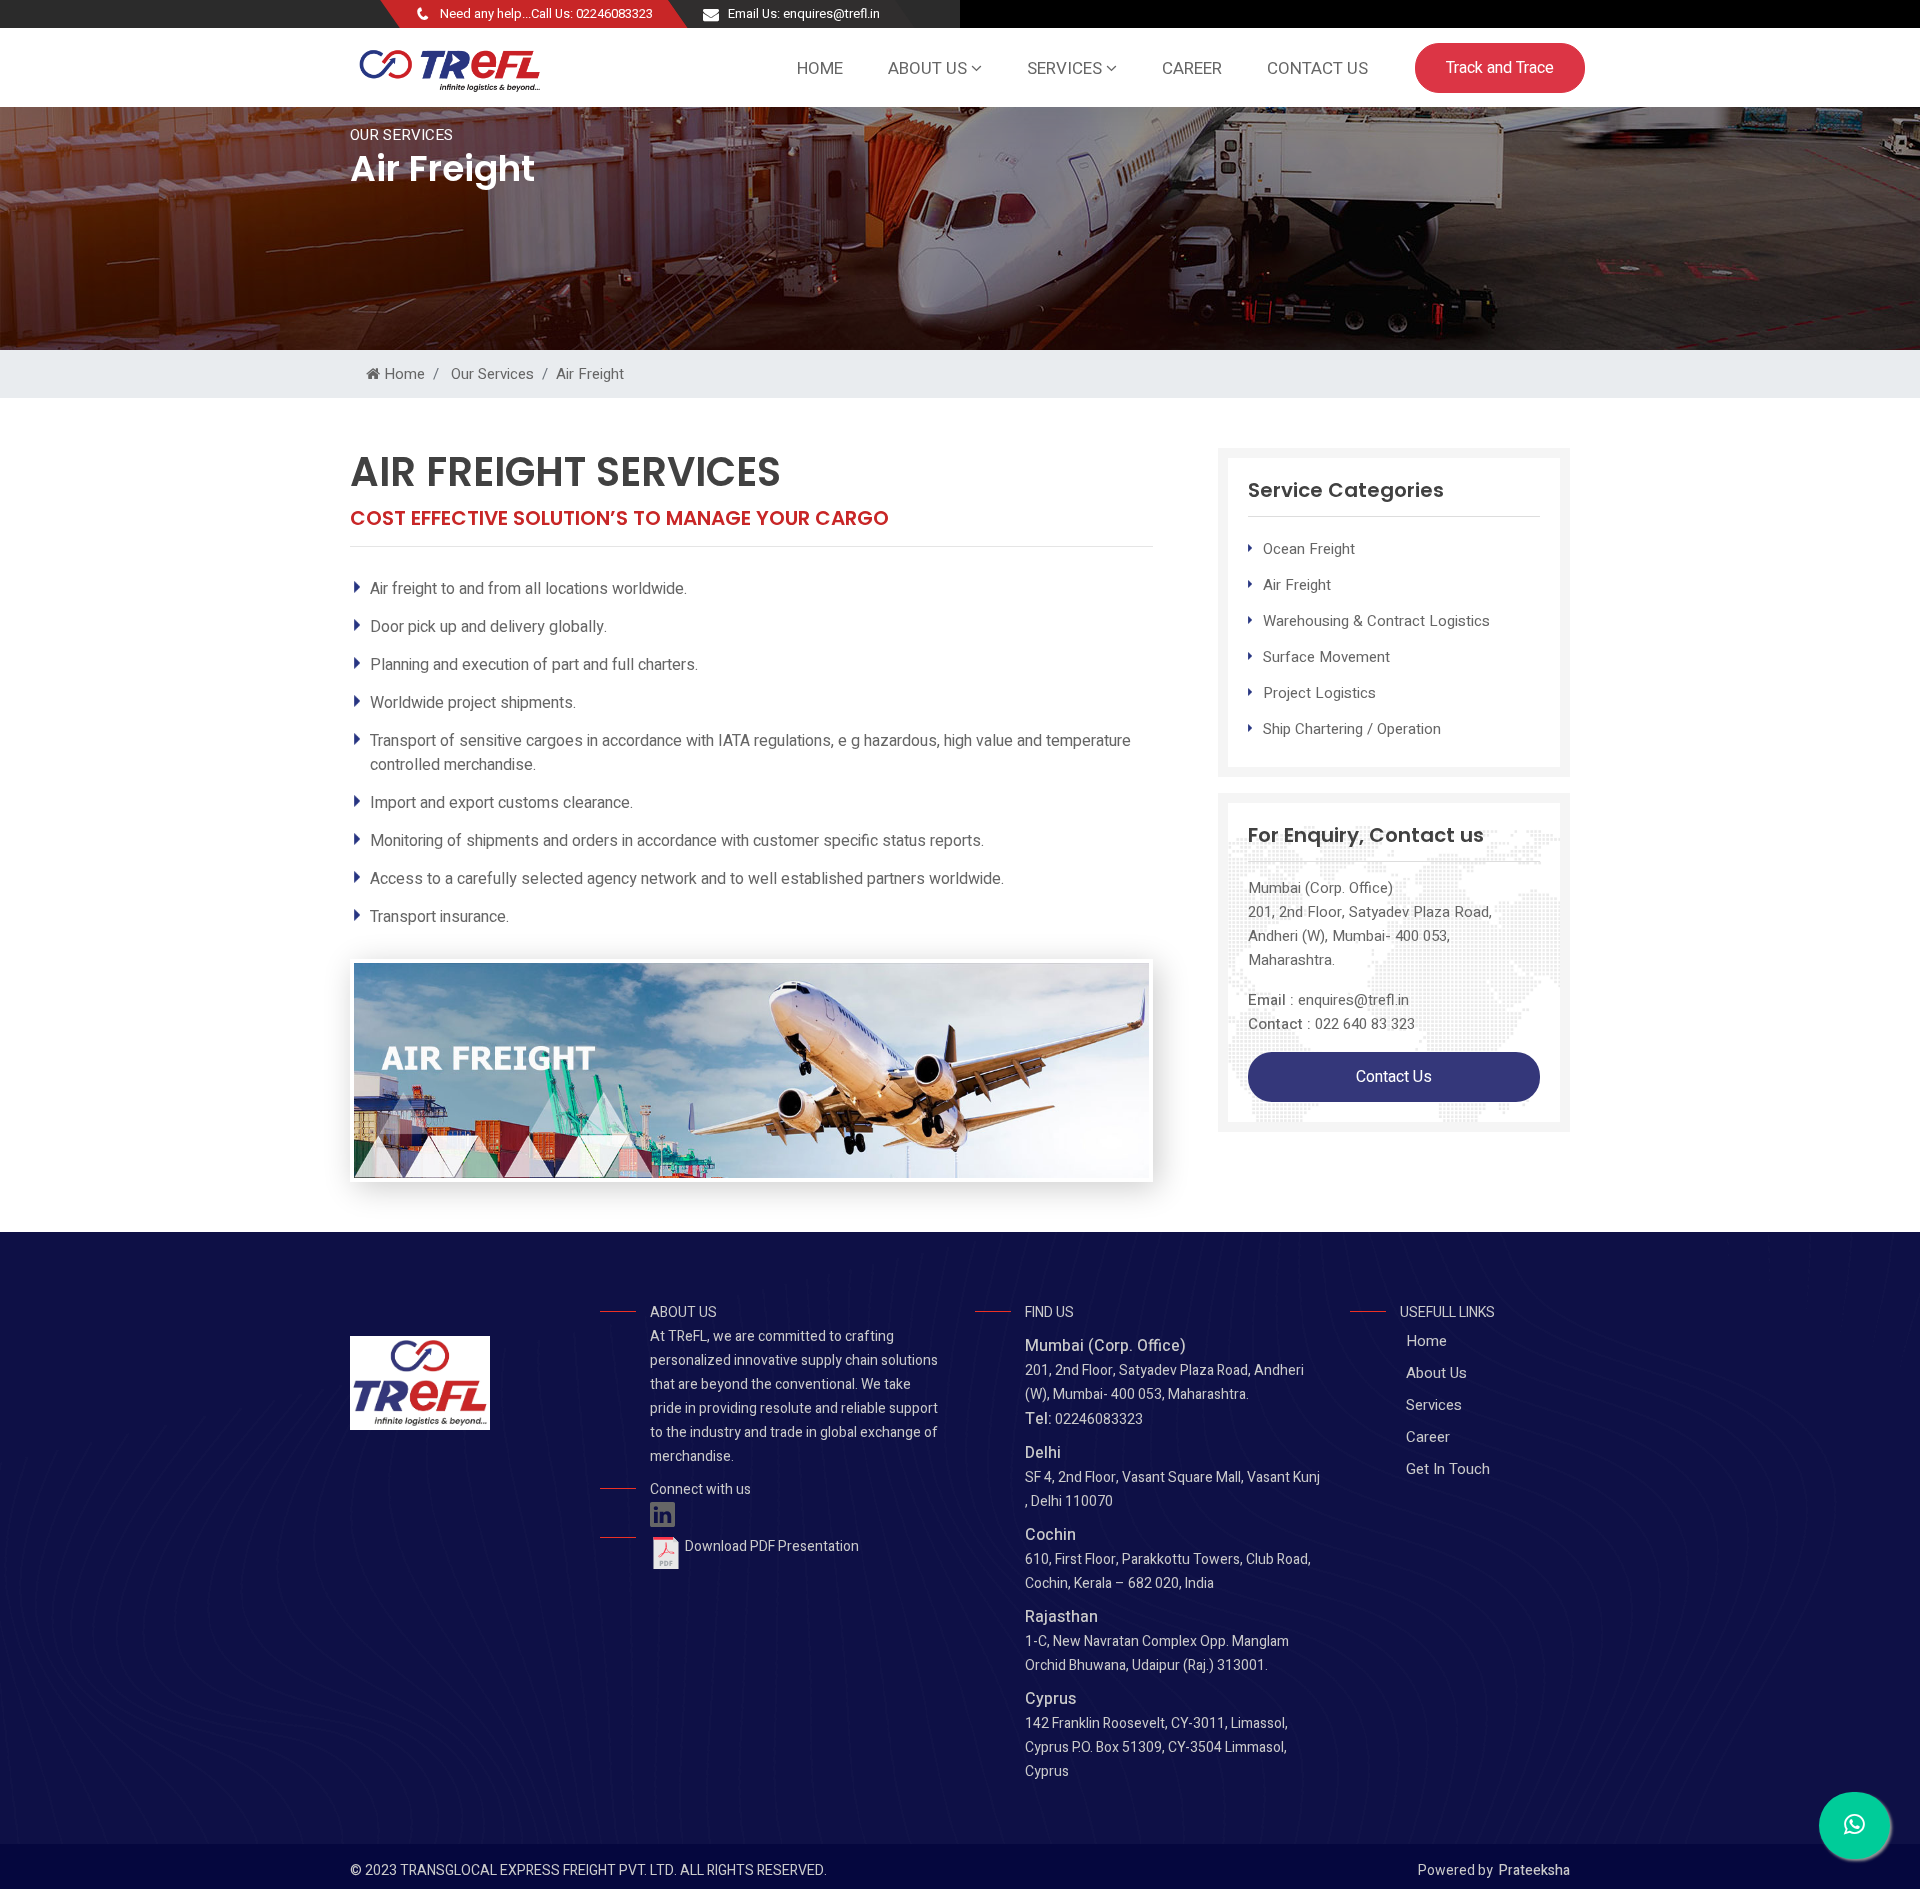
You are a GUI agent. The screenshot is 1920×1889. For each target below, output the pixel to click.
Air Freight (590, 374)
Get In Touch (1448, 1469)
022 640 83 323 (1365, 1024)
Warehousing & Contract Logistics (1376, 621)
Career (1192, 68)
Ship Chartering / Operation (1352, 729)
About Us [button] (929, 68)
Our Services (490, 374)
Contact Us (1317, 68)
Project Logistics (1319, 693)
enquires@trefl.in (1353, 1000)
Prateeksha (1534, 1870)
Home (820, 68)
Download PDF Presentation (770, 1546)
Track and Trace (1500, 68)
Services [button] (1066, 68)
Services (1434, 1405)
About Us (1436, 1373)
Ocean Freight (1309, 549)
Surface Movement (1326, 657)
